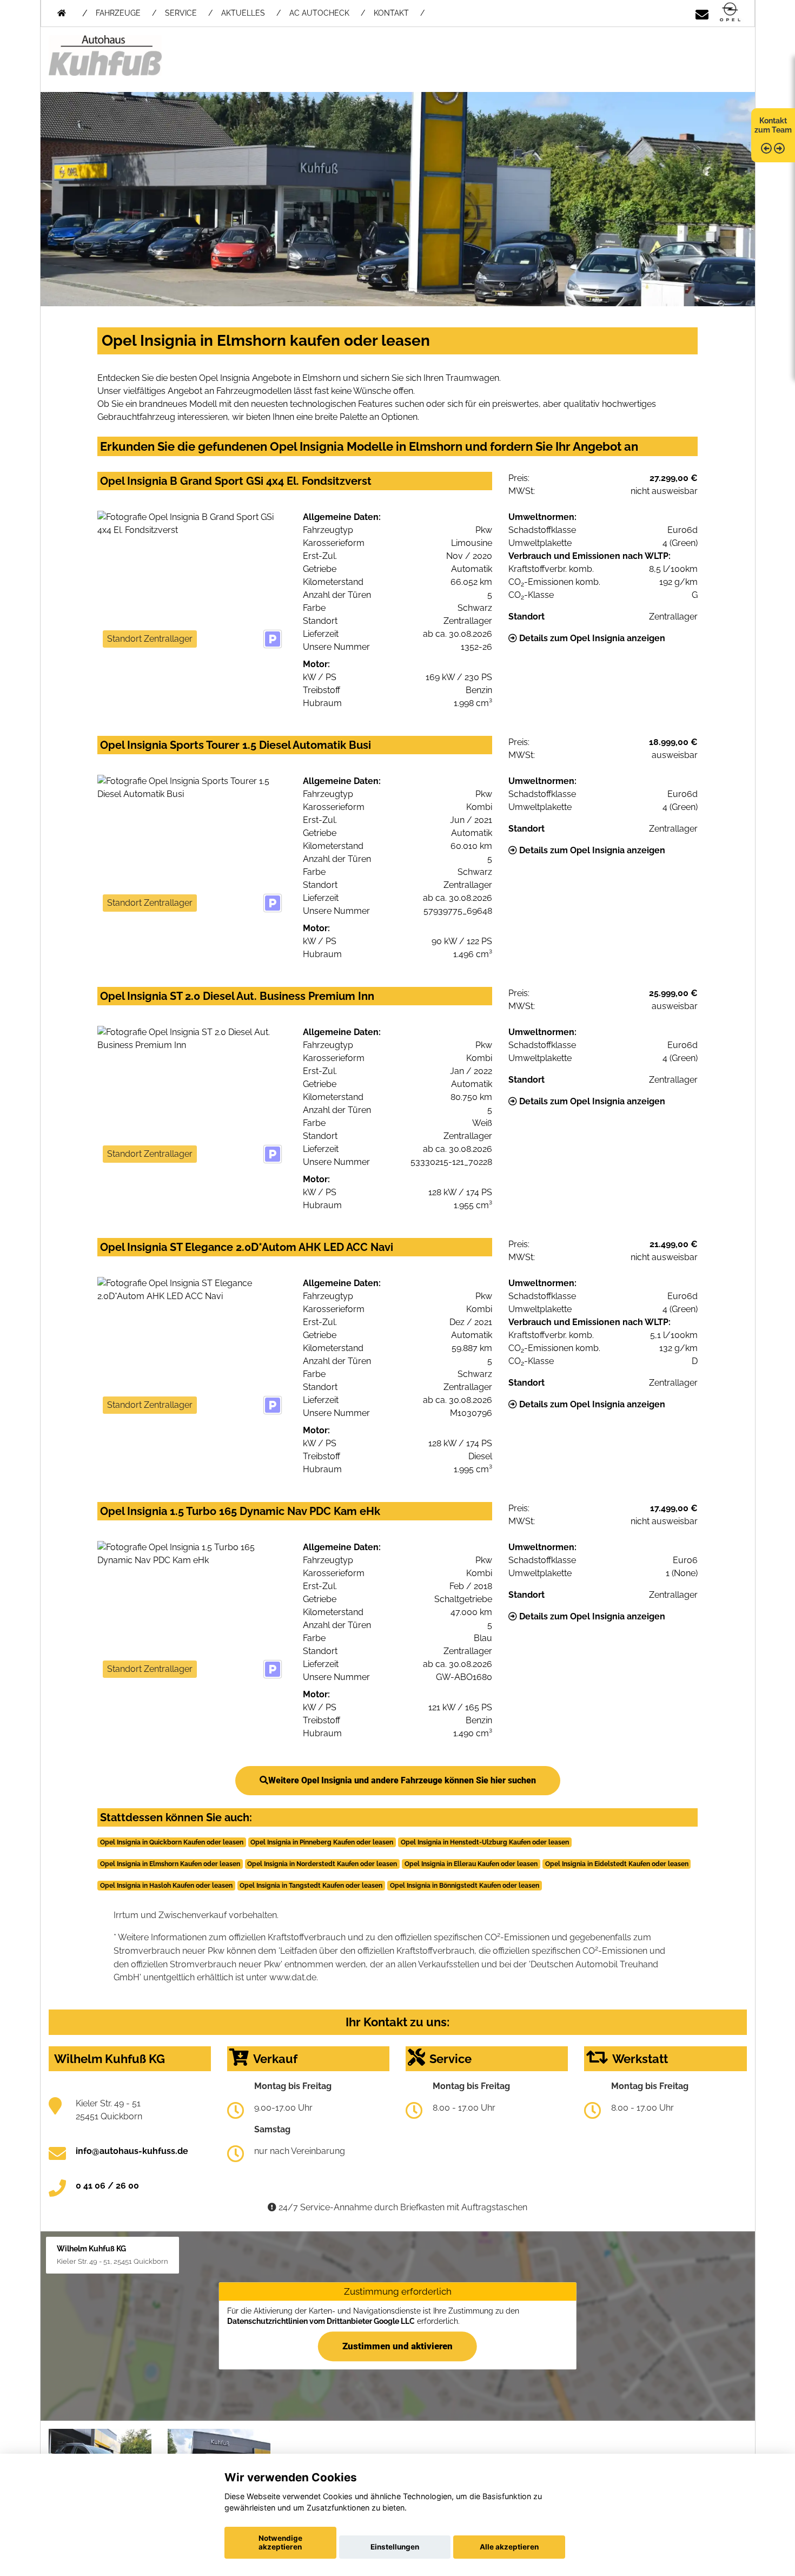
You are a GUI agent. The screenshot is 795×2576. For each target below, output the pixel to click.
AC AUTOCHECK (319, 13)
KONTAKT (391, 13)
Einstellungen (395, 2547)
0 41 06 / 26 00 (107, 2186)
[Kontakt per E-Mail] (702, 13)
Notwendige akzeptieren (280, 2542)
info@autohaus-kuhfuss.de (132, 2151)
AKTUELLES (243, 13)
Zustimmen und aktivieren (398, 2346)
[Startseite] (730, 13)
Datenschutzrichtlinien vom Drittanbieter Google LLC (321, 2321)
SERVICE (181, 13)
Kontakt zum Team (773, 125)
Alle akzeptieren (509, 2547)
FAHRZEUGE (118, 13)
